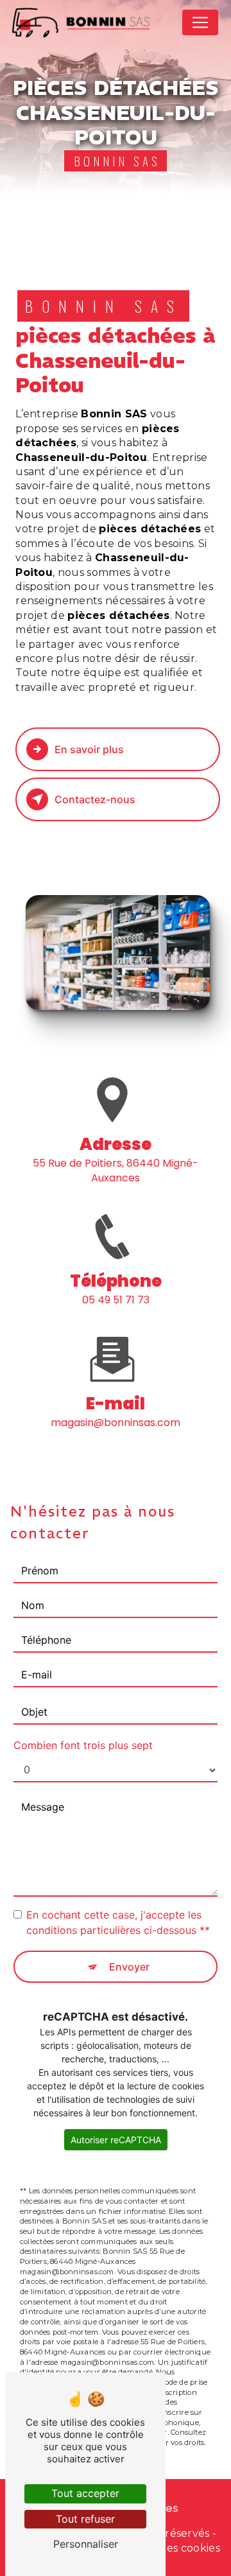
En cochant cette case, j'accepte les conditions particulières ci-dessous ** (118, 1922)
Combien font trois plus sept (83, 1745)
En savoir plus (89, 749)
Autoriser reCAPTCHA (116, 2140)
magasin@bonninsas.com (116, 1423)
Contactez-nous (95, 799)
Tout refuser (85, 2519)
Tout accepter (85, 2493)
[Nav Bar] (200, 22)
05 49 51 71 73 (116, 1300)
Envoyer (129, 1967)
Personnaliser (86, 2544)
